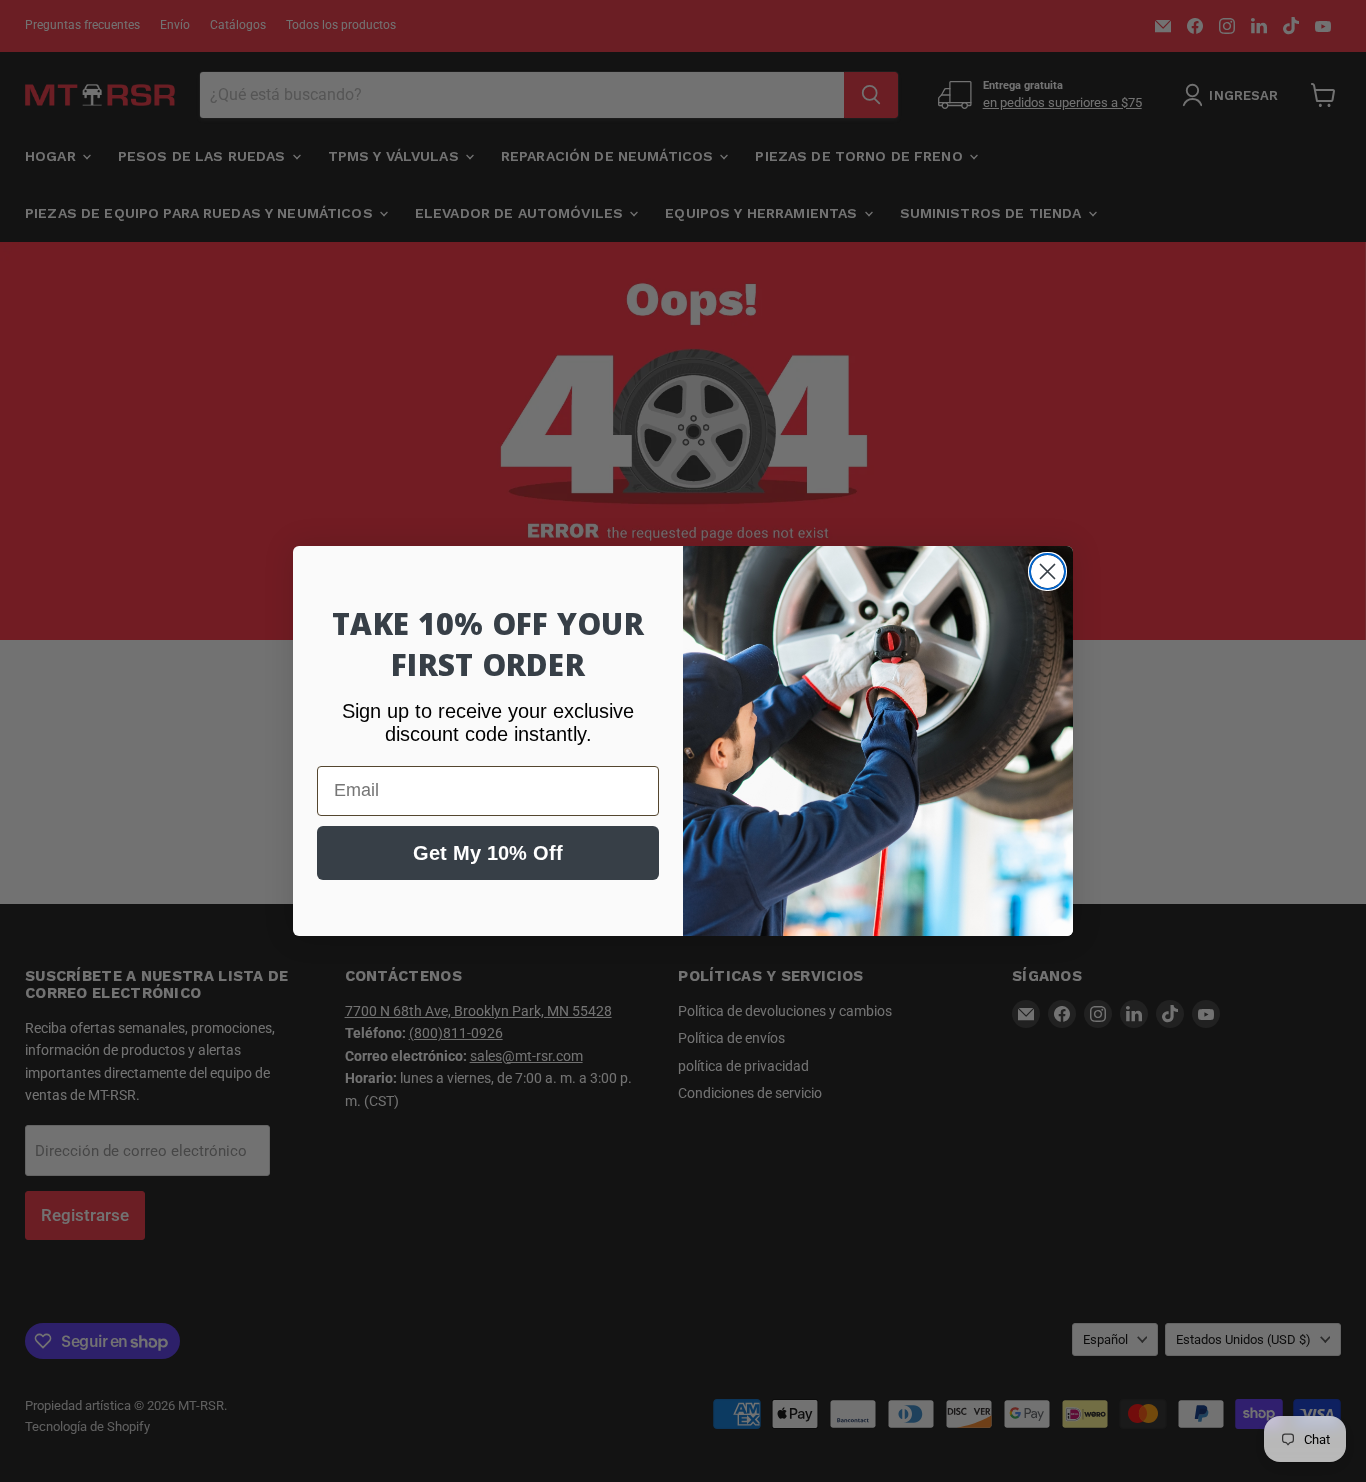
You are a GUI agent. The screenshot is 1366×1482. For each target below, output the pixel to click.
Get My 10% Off (488, 853)
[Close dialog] (1047, 571)
